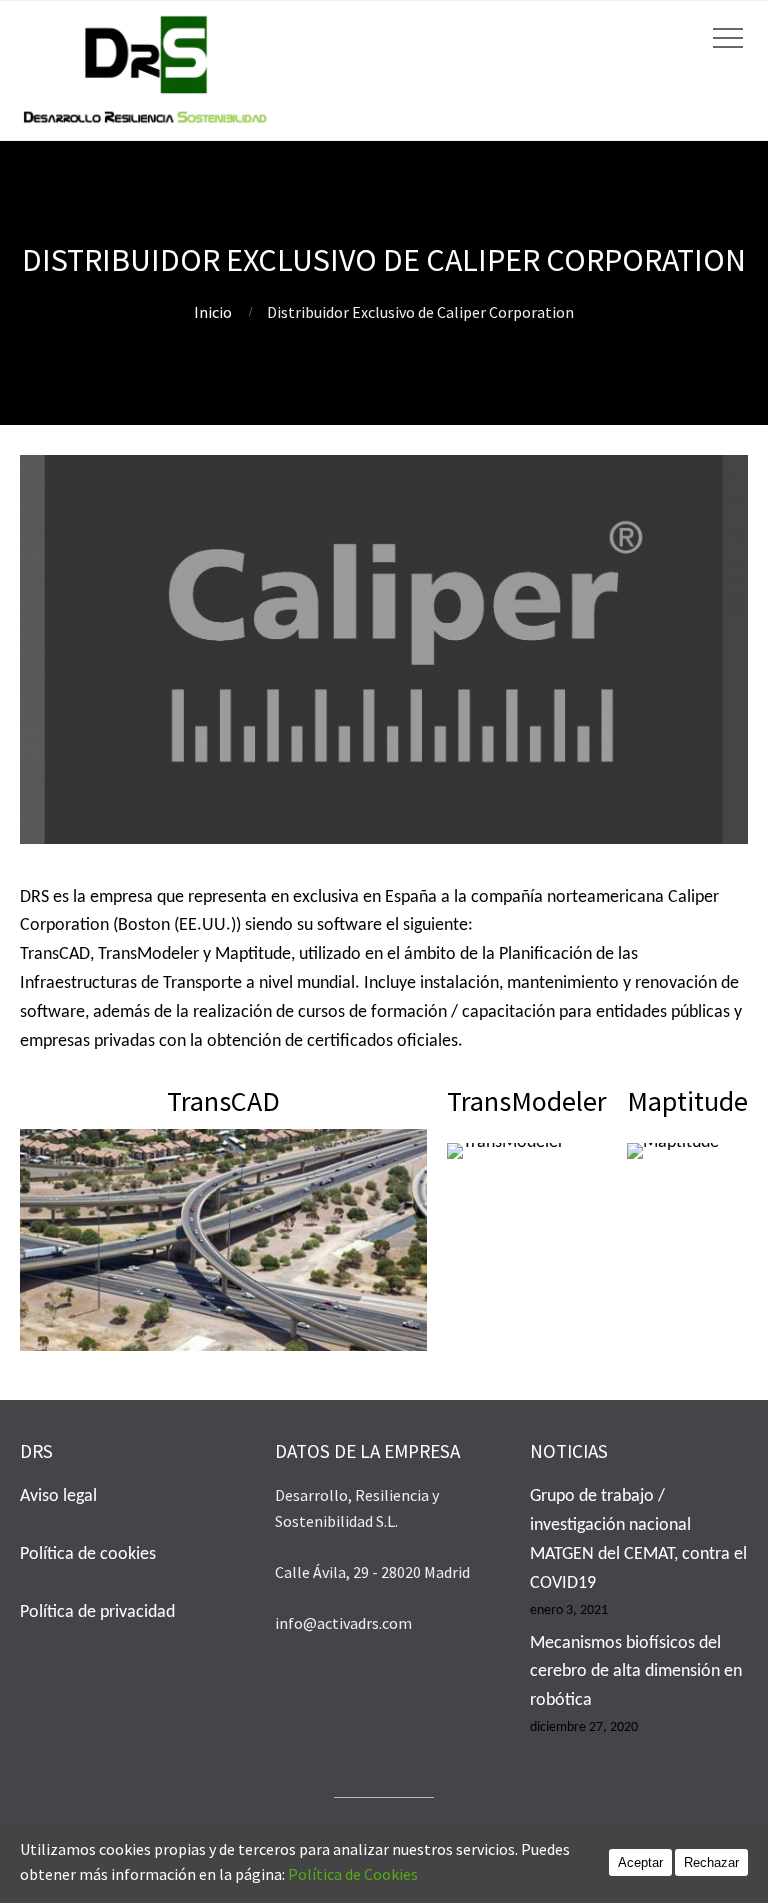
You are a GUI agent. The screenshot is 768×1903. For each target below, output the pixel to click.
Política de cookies (88, 1554)
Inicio (213, 312)
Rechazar (711, 1862)
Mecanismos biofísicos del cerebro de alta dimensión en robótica (636, 1672)
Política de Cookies (362, 1874)
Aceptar (640, 1862)
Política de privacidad (97, 1612)
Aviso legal (58, 1496)
